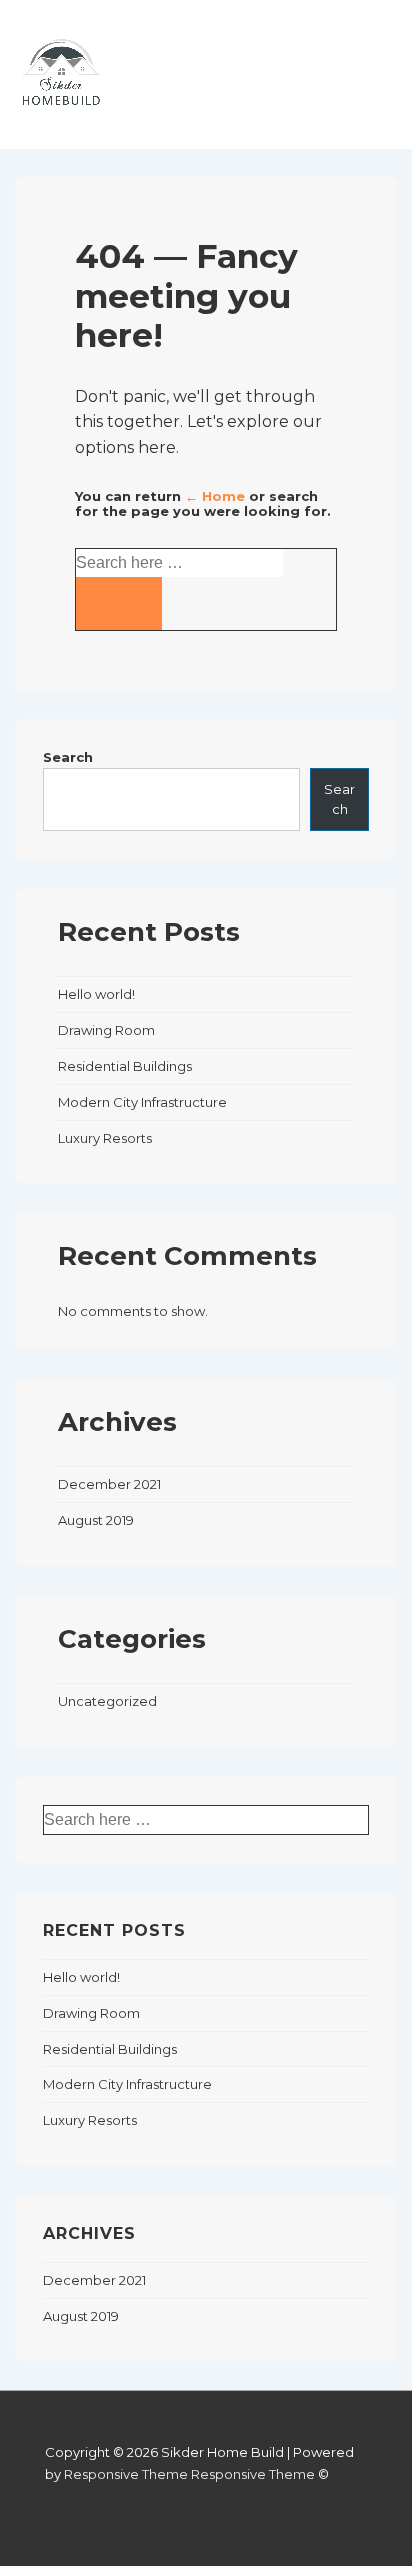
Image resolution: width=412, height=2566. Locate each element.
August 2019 (96, 1520)
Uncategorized (107, 1701)
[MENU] (356, 90)
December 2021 (109, 1484)
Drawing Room (106, 1030)
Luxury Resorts (105, 1138)
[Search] (119, 603)
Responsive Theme (126, 2474)
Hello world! (96, 994)
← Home (215, 496)
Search (68, 757)
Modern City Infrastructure (142, 1102)
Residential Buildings (125, 1066)
